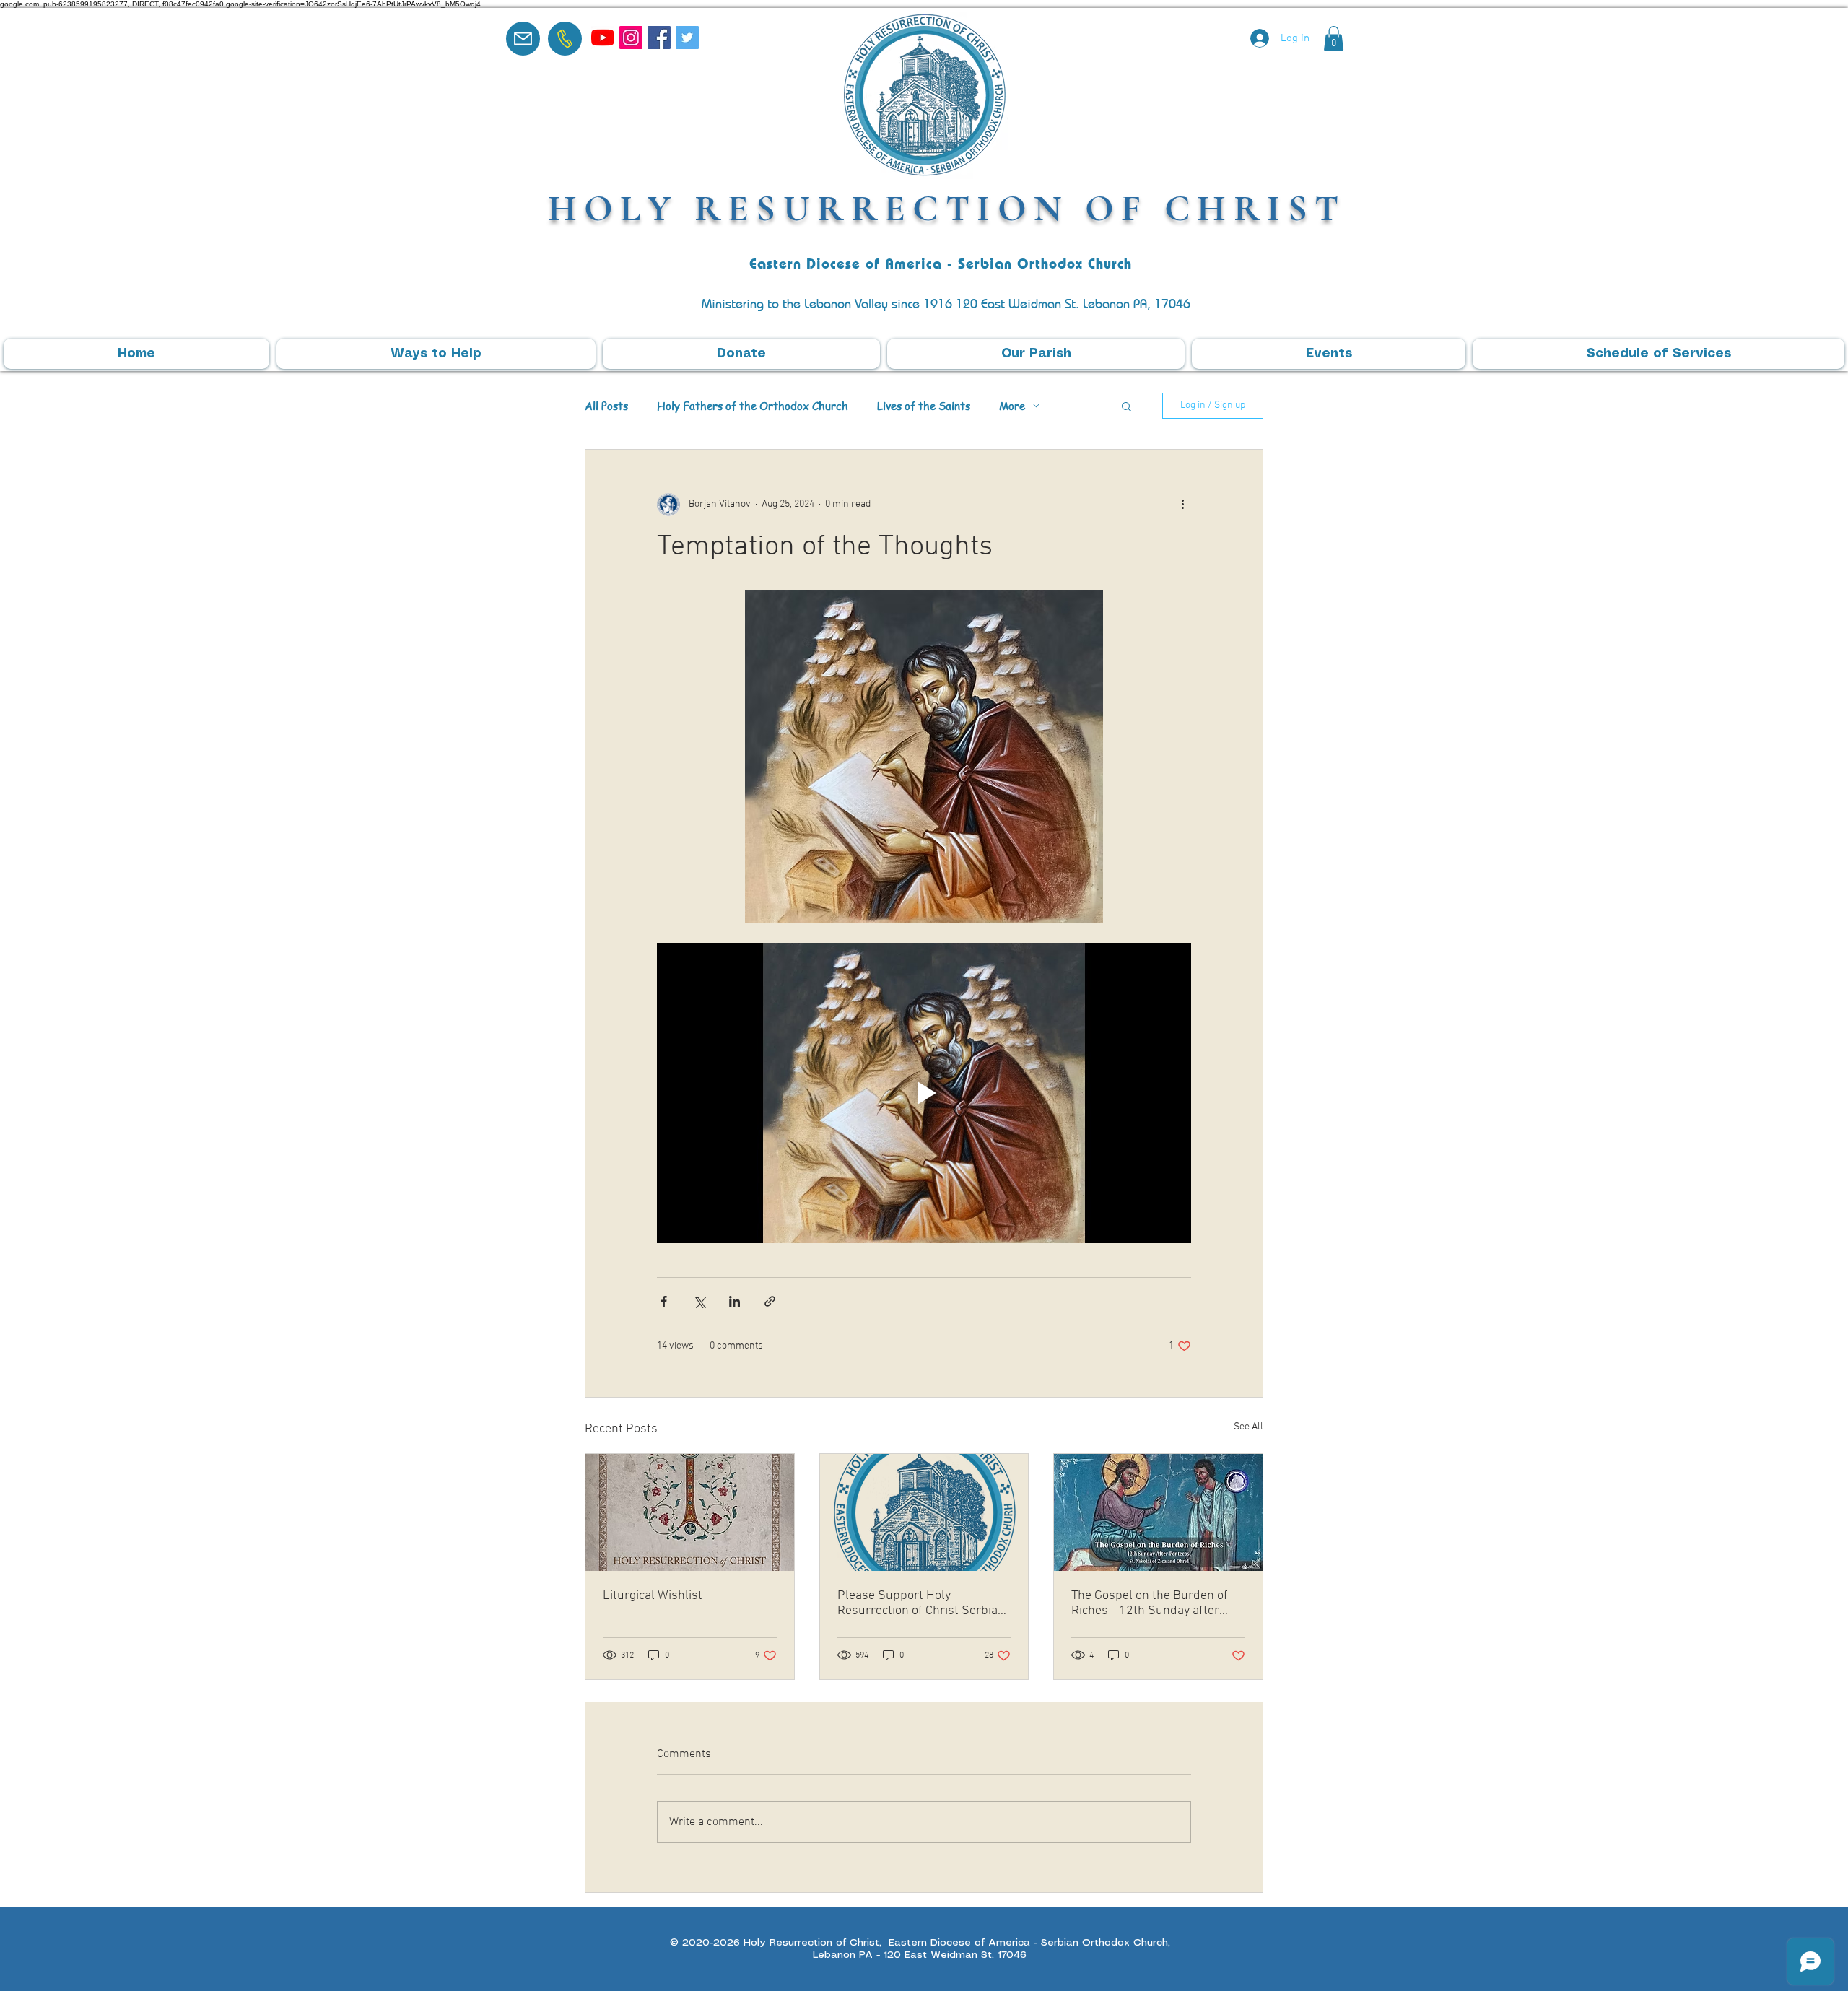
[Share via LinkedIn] (735, 1301)
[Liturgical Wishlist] (690, 1512)
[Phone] (565, 39)
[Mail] (523, 39)
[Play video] (924, 1093)
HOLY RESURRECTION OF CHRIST (947, 208)
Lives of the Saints (924, 406)
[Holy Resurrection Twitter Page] (687, 38)
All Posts (606, 406)
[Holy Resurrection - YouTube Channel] (603, 38)
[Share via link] (770, 1301)
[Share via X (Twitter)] (699, 1301)
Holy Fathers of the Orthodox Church (753, 406)
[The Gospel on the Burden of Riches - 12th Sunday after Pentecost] (1158, 1512)
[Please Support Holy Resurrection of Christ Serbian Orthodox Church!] (924, 1512)
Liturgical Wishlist (653, 1596)
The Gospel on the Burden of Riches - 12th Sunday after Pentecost (1150, 1603)
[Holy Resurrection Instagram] (631, 38)
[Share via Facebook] (664, 1301)
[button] (1334, 39)
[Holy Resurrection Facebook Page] (659, 38)
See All (1248, 1427)
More (1012, 406)
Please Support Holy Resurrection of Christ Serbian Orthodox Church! (921, 1603)
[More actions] (1182, 505)
